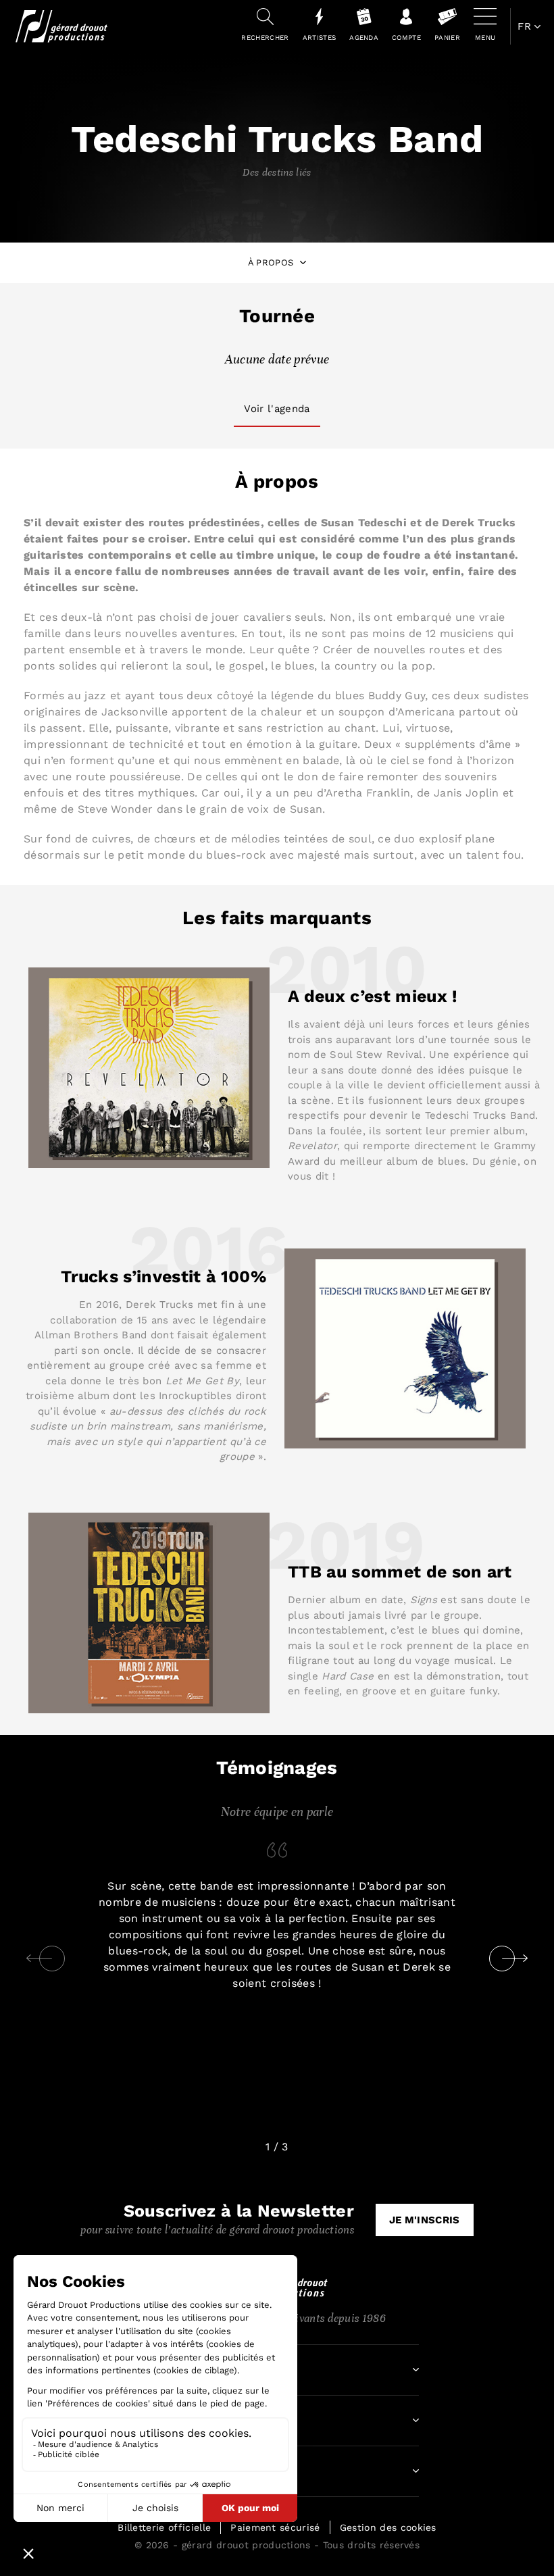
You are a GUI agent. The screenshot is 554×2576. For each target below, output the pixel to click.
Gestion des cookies (388, 2527)
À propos (271, 262)
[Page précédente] (39, 1959)
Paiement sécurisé (275, 2527)
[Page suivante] (515, 1959)
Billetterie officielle (164, 2527)
